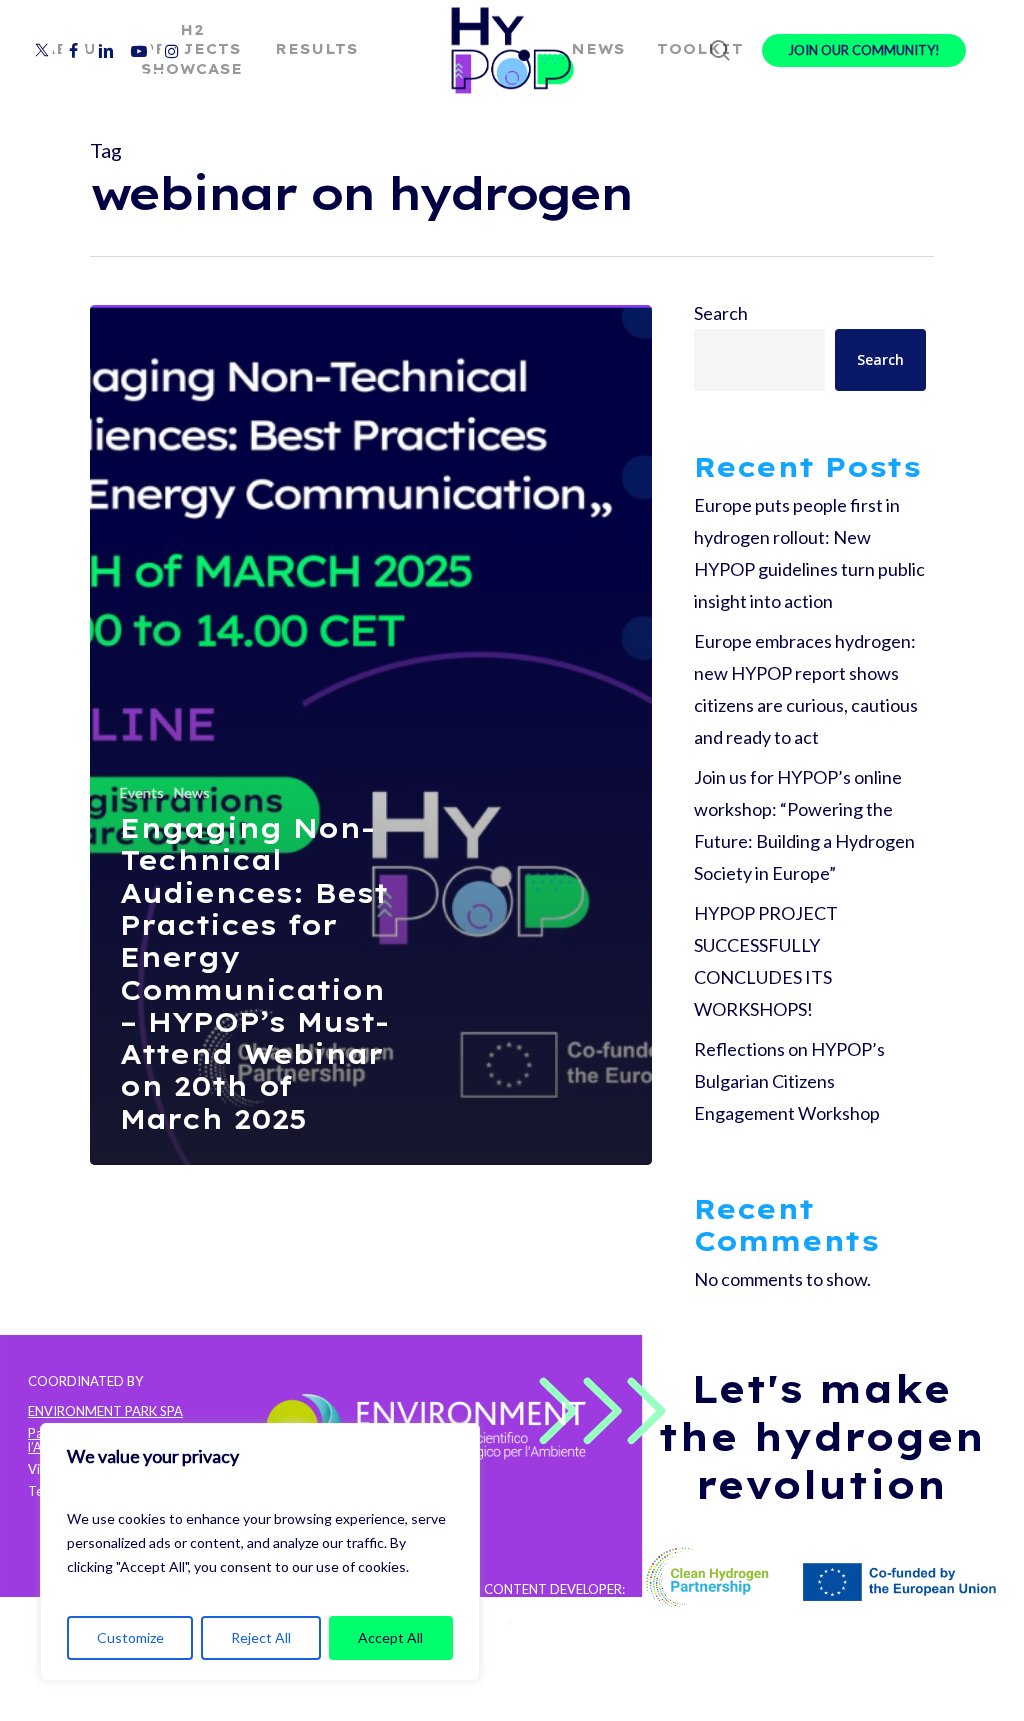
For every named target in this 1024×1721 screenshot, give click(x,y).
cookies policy (170, 1705)
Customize (130, 1637)
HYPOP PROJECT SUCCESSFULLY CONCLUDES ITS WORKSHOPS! (766, 961)
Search (721, 313)
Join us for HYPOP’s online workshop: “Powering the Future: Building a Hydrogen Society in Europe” (804, 825)
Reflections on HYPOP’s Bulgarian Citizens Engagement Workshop (789, 1081)
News (192, 792)
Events (142, 792)
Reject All (261, 1637)
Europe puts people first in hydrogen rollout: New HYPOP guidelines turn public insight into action (809, 553)
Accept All (390, 1637)
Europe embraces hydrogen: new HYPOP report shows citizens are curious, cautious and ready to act (806, 689)
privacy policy (68, 1705)
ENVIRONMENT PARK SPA (105, 1411)
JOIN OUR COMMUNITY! (864, 50)
